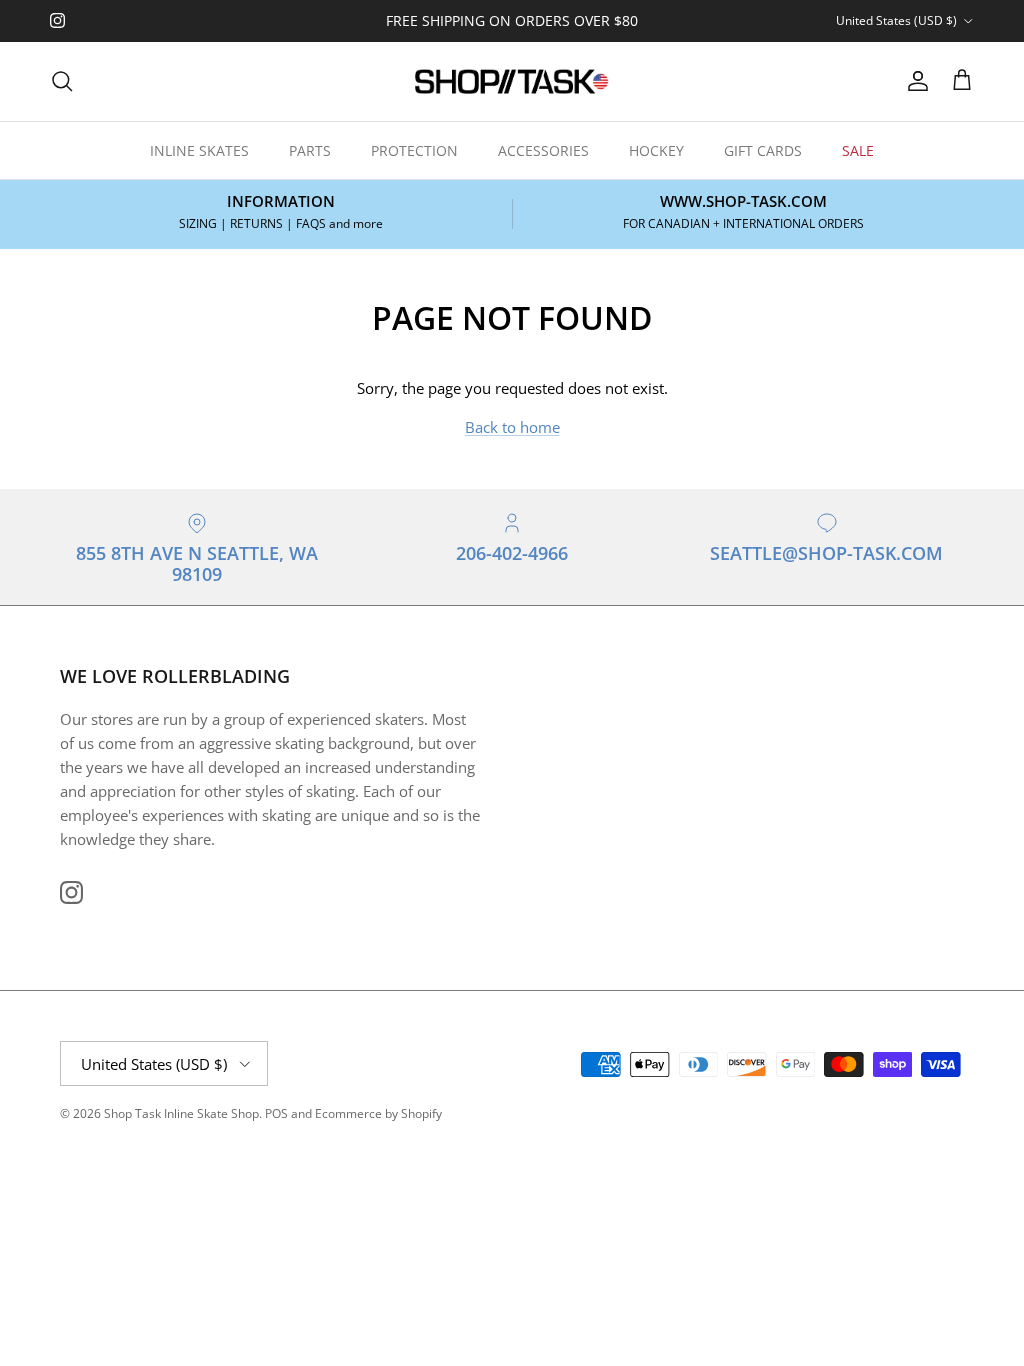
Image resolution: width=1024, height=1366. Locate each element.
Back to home (512, 427)
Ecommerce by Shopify (378, 1113)
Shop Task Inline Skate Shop (181, 1113)
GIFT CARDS (763, 150)
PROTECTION (414, 150)
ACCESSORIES (543, 150)
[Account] (914, 81)
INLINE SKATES (199, 150)
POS (276, 1113)
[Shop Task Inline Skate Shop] (512, 81)
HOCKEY (656, 150)
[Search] (62, 81)
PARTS (310, 150)
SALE (858, 150)
